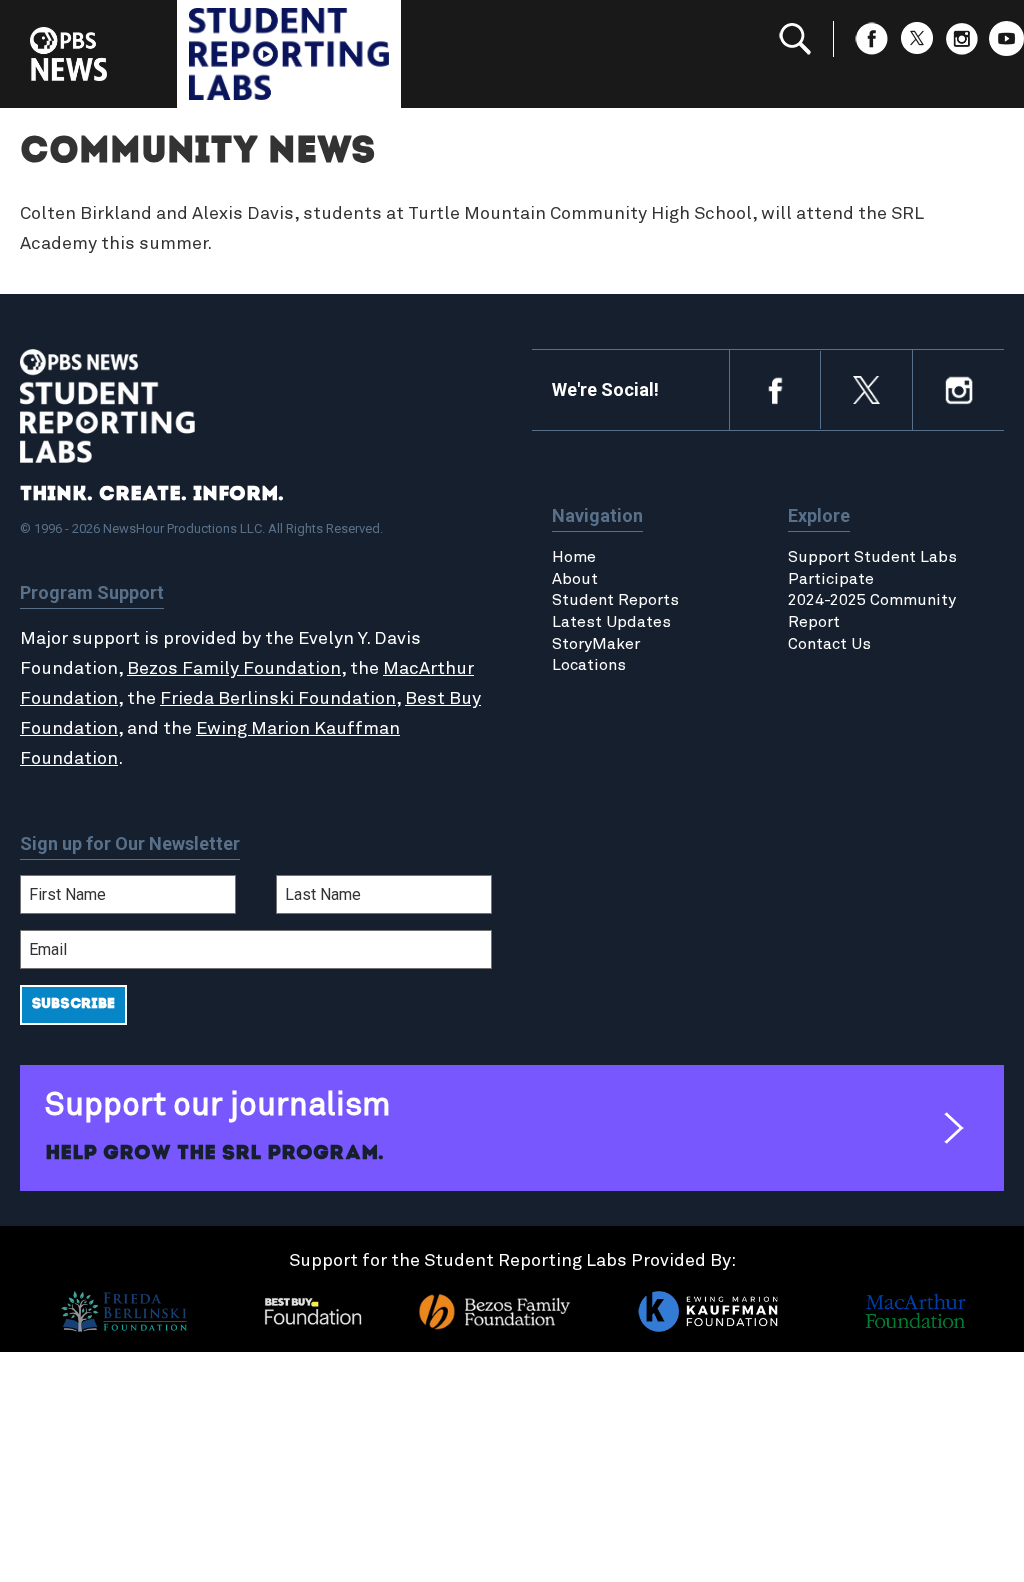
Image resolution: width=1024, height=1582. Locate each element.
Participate (831, 579)
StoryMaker (596, 644)
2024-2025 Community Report (872, 611)
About (575, 579)
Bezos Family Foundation (234, 669)
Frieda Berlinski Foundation (278, 699)
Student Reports (615, 600)
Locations (589, 665)
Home (574, 557)
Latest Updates (611, 622)
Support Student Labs (872, 557)
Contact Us (829, 644)
